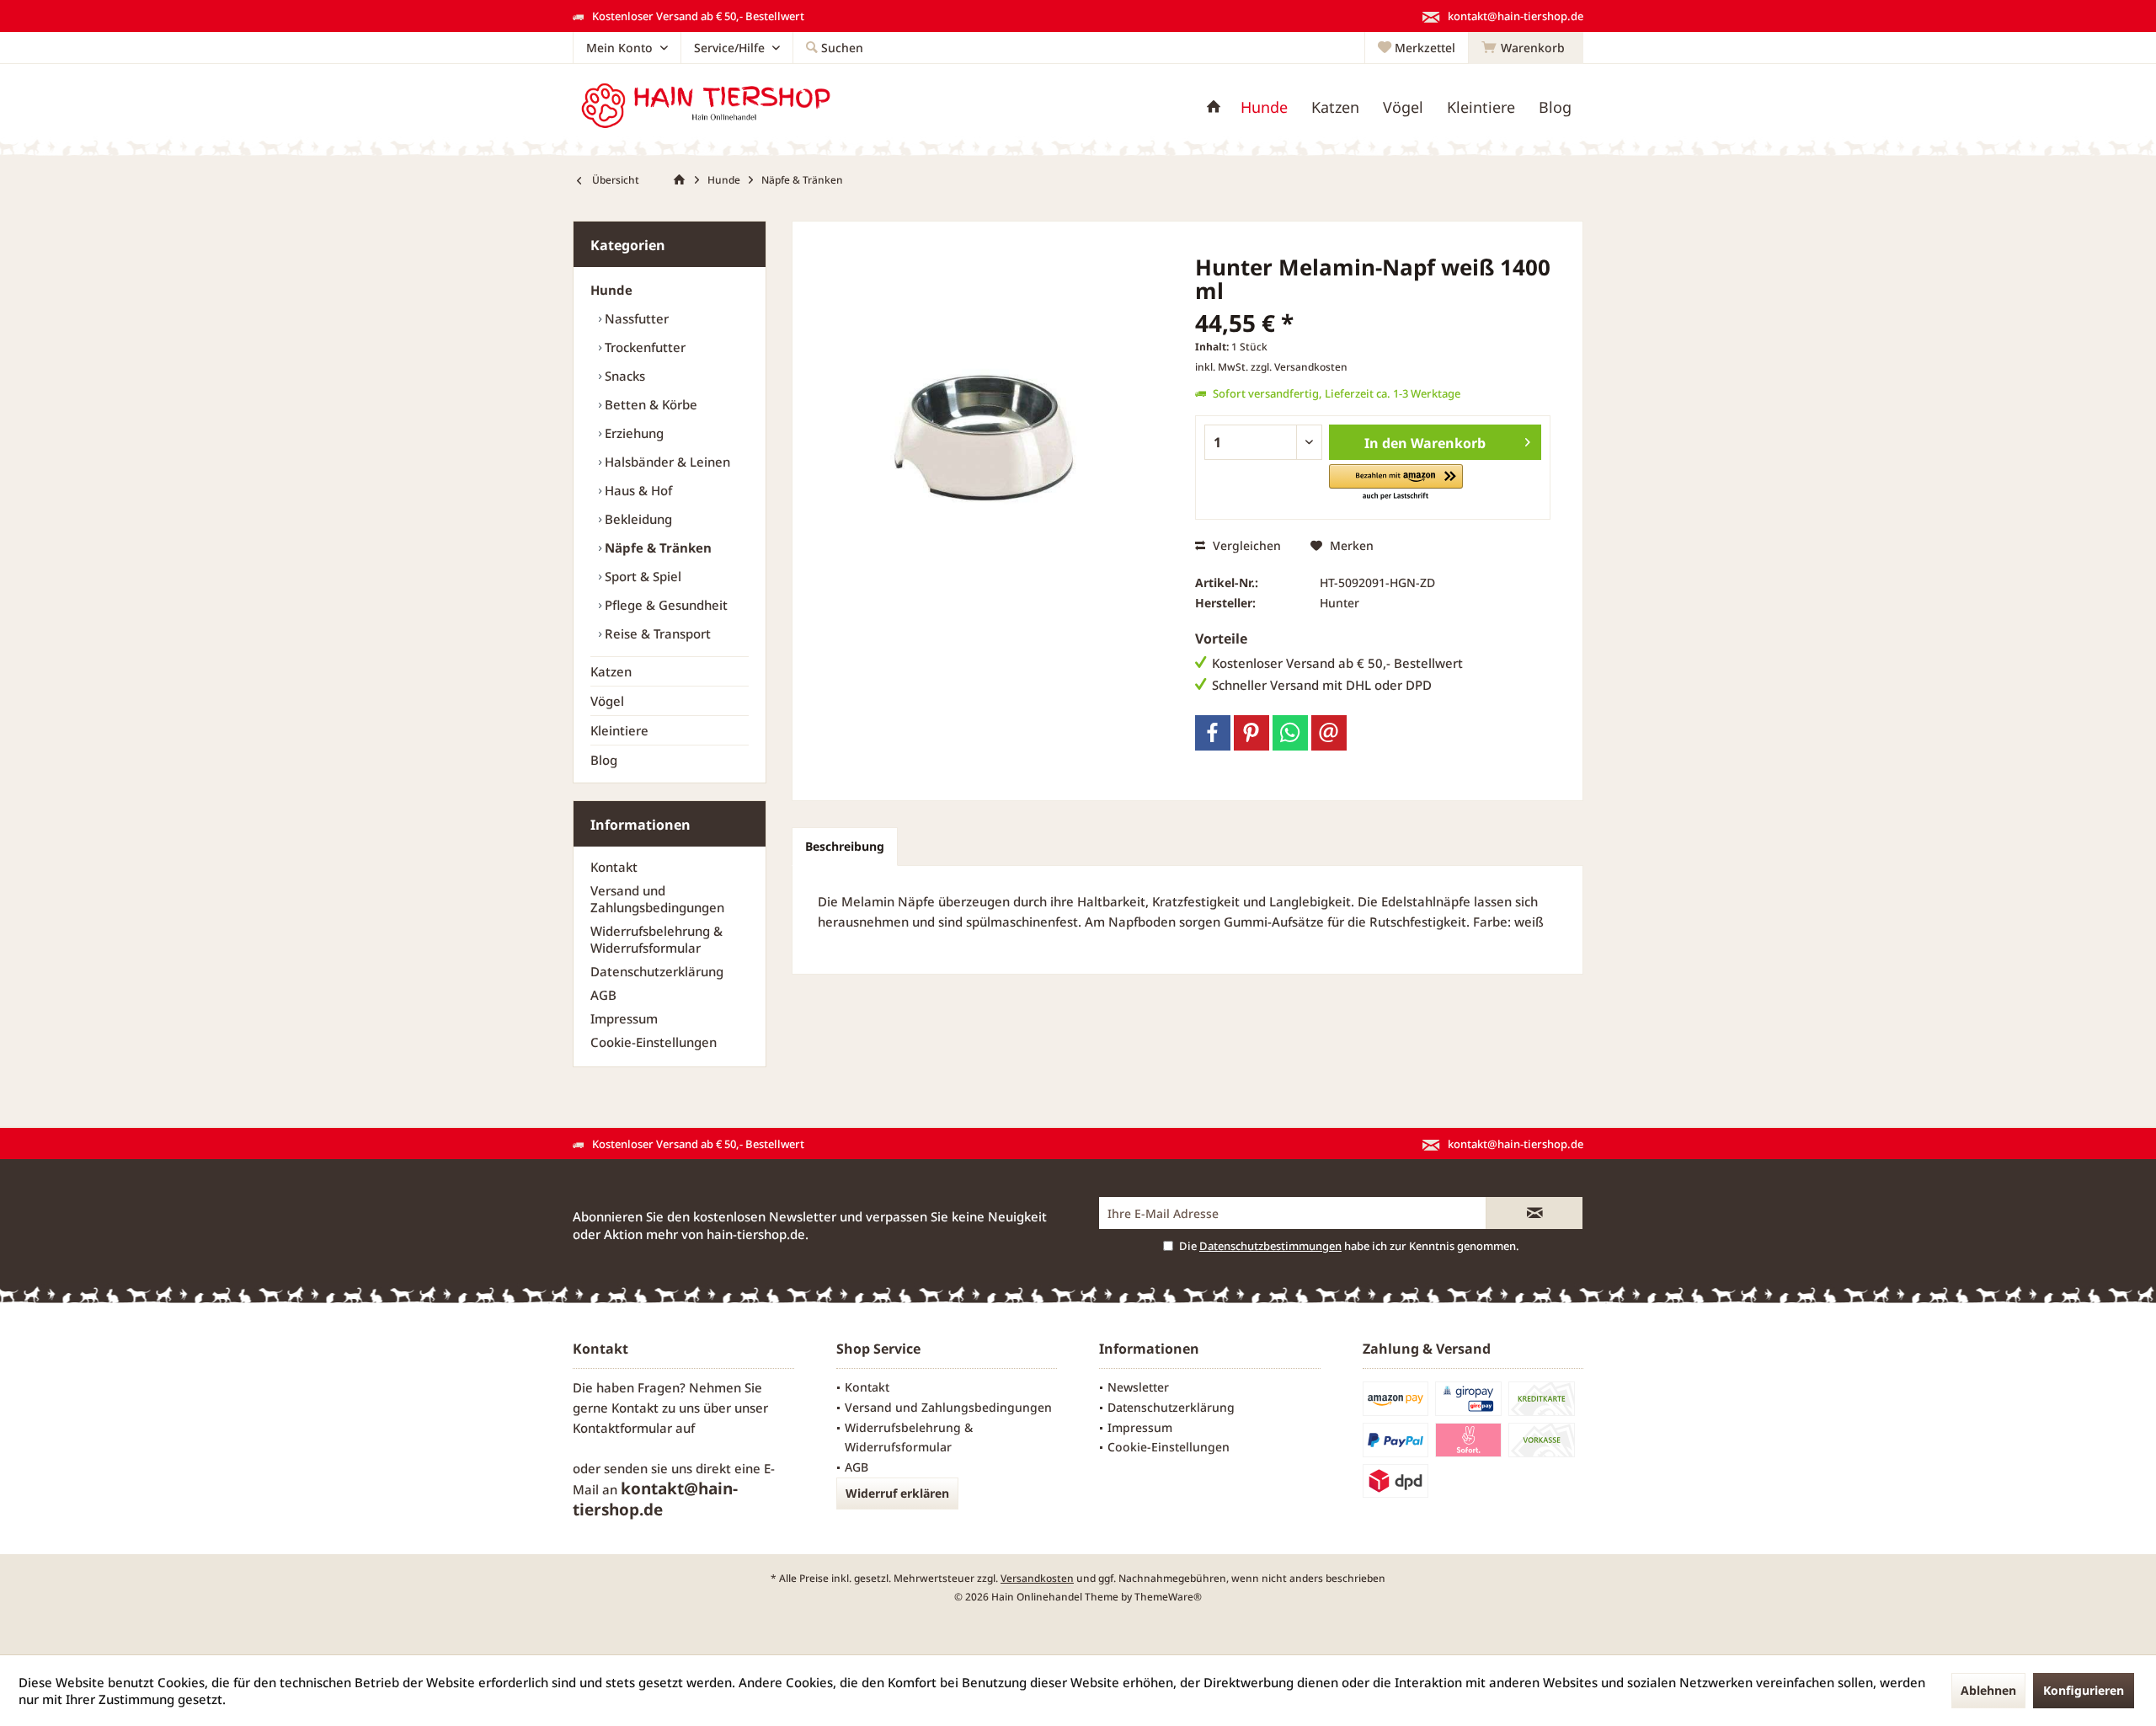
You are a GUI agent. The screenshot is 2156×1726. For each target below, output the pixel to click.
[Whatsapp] (1290, 733)
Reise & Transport (656, 633)
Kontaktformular (622, 1428)
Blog (604, 760)
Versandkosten (1037, 1578)
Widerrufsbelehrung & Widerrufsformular (656, 939)
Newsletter (1138, 1387)
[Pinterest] (1251, 733)
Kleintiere (619, 730)
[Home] (1214, 107)
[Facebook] (1213, 733)
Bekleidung (637, 519)
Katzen (611, 671)
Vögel (607, 701)
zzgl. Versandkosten (1299, 367)
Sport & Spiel (641, 576)
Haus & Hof (637, 490)
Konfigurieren (2084, 1690)
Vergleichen (1245, 545)
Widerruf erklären (897, 1493)
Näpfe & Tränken (656, 548)
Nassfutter (635, 318)
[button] (1396, 483)
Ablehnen (1988, 1690)
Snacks (623, 376)
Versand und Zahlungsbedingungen (657, 899)
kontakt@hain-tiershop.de (655, 1499)
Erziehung (632, 433)
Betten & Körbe (649, 404)
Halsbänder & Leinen (666, 462)
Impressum (624, 1018)
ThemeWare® (1168, 1597)
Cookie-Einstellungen (654, 1042)
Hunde (611, 290)
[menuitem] (1526, 48)
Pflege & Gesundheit (664, 605)
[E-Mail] (1329, 733)
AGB (603, 995)
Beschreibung (845, 846)
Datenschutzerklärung (657, 971)
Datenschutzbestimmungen (1270, 1246)
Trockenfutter (643, 347)
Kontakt (614, 867)
